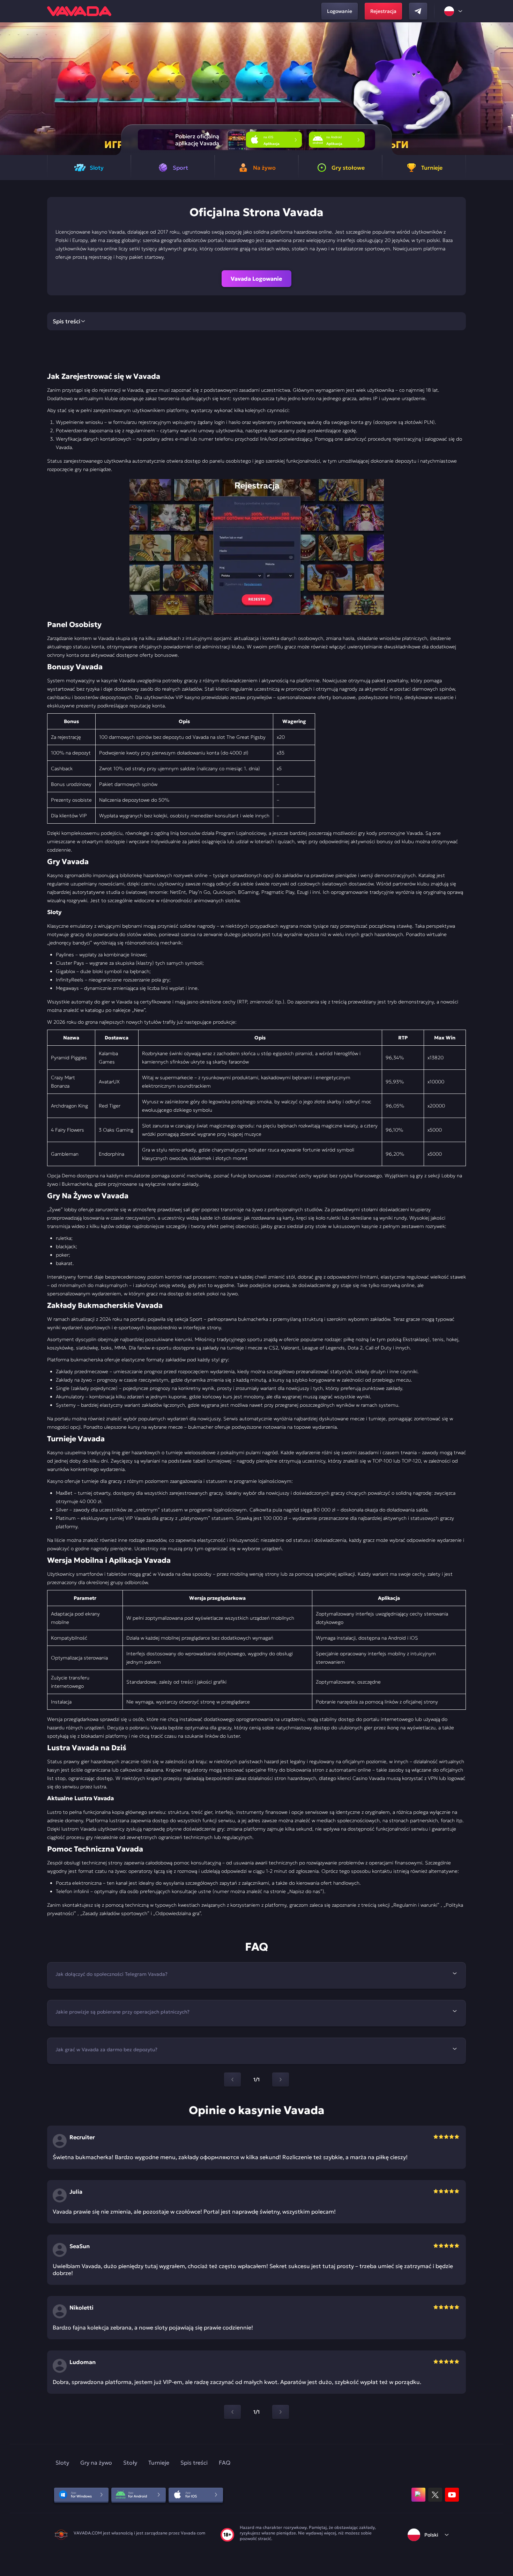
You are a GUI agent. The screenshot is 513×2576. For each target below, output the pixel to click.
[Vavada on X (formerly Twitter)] (435, 2495)
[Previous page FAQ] (232, 2080)
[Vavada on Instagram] (418, 2495)
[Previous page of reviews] (232, 2412)
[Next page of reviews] (281, 2412)
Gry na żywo (96, 2463)
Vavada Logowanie (256, 279)
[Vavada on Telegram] (418, 11)
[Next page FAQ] (281, 2080)
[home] (79, 11)
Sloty (62, 2463)
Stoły (130, 2463)
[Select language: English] (454, 11)
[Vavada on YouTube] (452, 2495)
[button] (505, 89)
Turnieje (159, 2463)
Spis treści (194, 2463)
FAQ (225, 2463)
